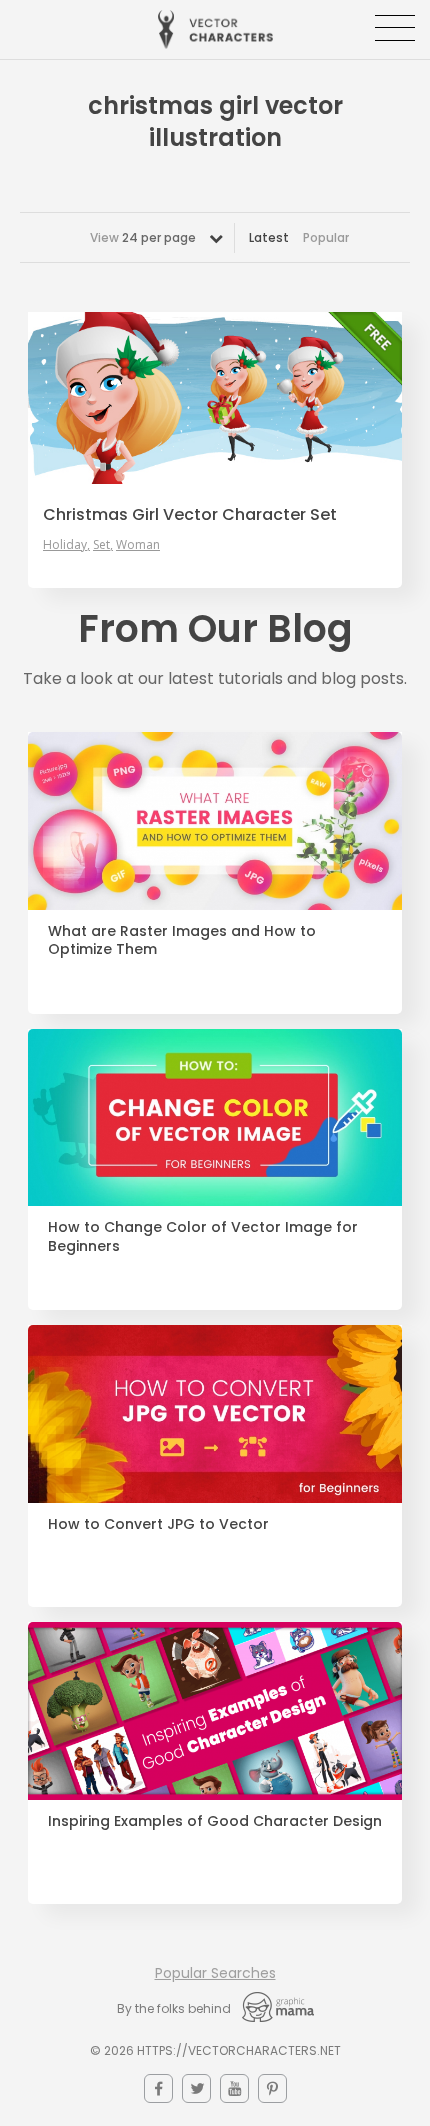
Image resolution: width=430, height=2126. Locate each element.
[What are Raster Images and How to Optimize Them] (215, 821)
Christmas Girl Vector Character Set (190, 515)
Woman (138, 545)
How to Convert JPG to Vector (158, 1524)
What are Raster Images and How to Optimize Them (182, 941)
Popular (326, 237)
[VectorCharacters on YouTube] (234, 2088)
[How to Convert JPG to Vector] (215, 1414)
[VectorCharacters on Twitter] (196, 2088)
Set (101, 545)
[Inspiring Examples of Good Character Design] (215, 1711)
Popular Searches (215, 1973)
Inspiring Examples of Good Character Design (215, 1821)
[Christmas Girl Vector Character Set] (215, 398)
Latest (269, 237)
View (143, 237)
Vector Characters (215, 29)
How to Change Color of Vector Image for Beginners (203, 1237)
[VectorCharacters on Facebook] (158, 2088)
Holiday (65, 545)
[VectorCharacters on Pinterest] (272, 2088)
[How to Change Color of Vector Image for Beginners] (215, 1118)
